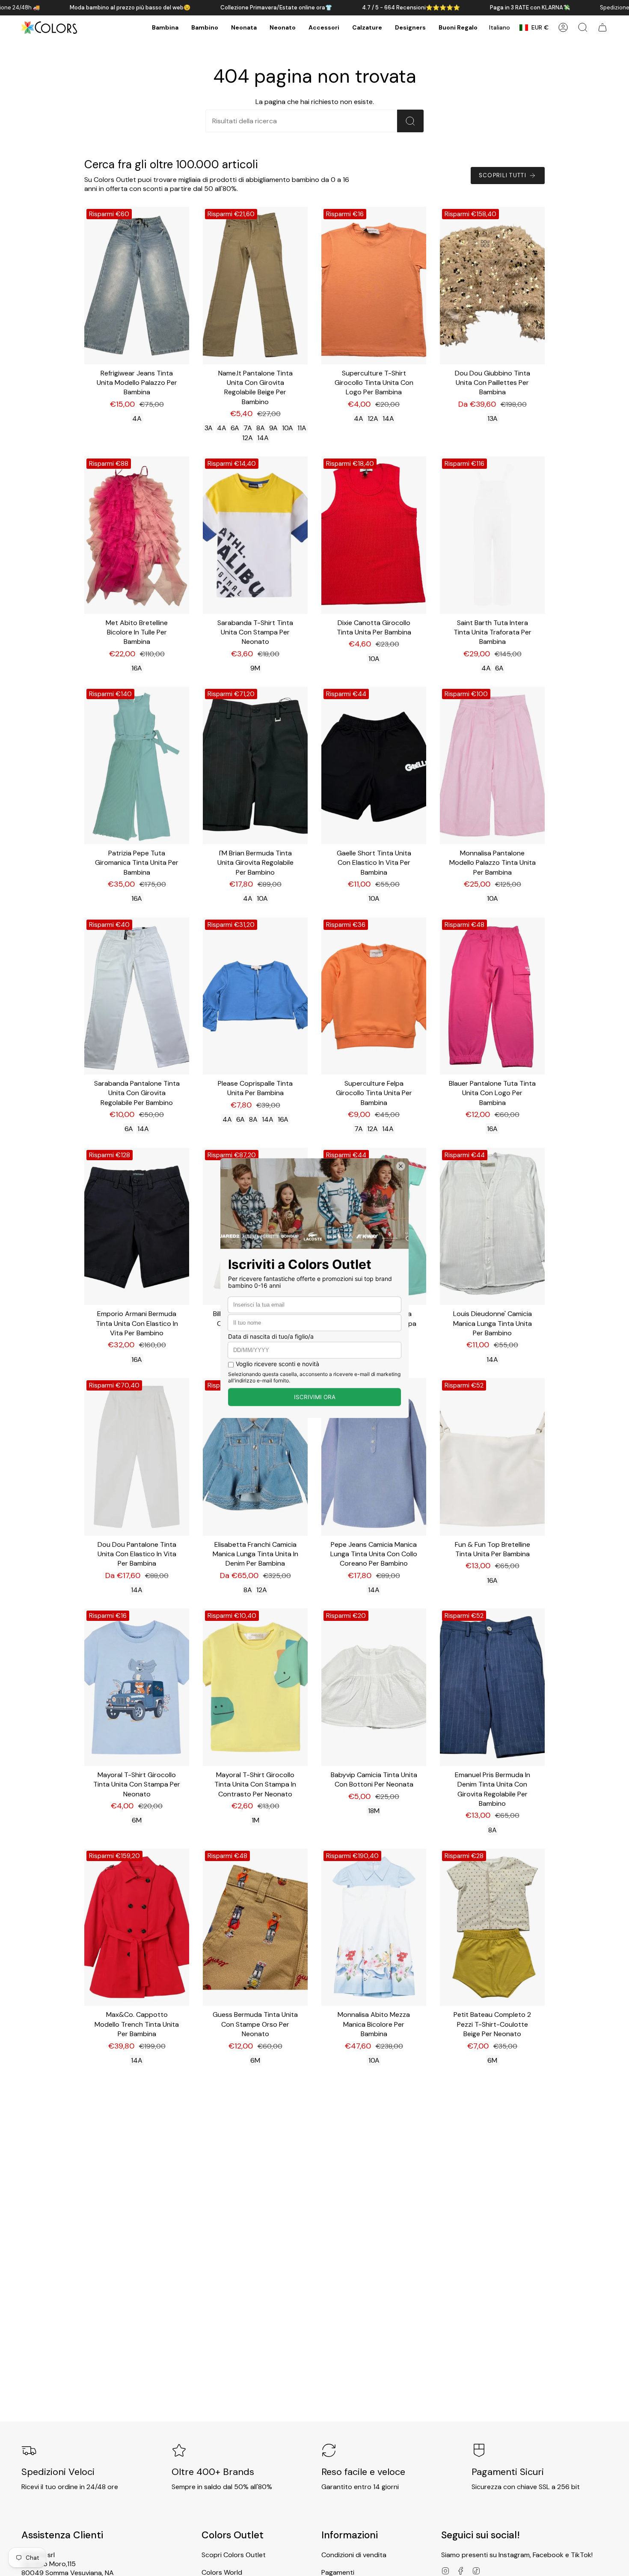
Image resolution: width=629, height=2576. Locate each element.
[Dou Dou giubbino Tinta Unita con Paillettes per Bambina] (492, 286)
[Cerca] (410, 121)
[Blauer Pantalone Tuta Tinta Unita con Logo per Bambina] (492, 996)
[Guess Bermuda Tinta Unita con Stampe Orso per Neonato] (255, 1927)
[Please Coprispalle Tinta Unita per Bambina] (255, 996)
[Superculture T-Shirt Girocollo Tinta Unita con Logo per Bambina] (374, 286)
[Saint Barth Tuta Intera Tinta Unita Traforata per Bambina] (492, 535)
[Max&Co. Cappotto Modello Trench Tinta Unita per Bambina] (137, 1927)
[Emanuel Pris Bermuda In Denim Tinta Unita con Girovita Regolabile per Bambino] (492, 1687)
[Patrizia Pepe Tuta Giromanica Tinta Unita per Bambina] (137, 765)
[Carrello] (602, 27)
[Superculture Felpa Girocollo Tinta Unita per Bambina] (374, 996)
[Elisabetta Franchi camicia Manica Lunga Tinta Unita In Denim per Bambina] (255, 1457)
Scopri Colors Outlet (234, 2555)
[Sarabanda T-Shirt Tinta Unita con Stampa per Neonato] (255, 535)
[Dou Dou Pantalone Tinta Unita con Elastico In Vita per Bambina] (137, 1457)
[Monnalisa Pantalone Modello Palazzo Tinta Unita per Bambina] (492, 765)
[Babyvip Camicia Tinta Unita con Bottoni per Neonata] (374, 1687)
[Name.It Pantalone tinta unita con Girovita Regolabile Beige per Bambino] (255, 286)
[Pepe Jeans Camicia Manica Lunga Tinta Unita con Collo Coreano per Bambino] (374, 1457)
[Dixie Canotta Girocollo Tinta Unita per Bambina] (374, 535)
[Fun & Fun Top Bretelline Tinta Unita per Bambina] (492, 1457)
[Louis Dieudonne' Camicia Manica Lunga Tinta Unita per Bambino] (492, 1227)
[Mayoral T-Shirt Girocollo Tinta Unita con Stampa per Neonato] (137, 1687)
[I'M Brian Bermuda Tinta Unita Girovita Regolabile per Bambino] (255, 765)
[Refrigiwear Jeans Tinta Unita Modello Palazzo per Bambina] (137, 286)
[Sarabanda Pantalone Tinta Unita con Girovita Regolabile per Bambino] (137, 996)
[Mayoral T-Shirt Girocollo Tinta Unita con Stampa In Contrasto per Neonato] (255, 1687)
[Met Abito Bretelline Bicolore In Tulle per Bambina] (137, 535)
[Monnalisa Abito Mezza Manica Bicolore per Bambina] (374, 1927)
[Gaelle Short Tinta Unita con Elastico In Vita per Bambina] (374, 765)
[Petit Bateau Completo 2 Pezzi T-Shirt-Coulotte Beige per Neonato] (492, 1927)
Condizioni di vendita (354, 2555)
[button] (165, 28)
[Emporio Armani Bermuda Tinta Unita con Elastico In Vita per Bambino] (137, 1227)
